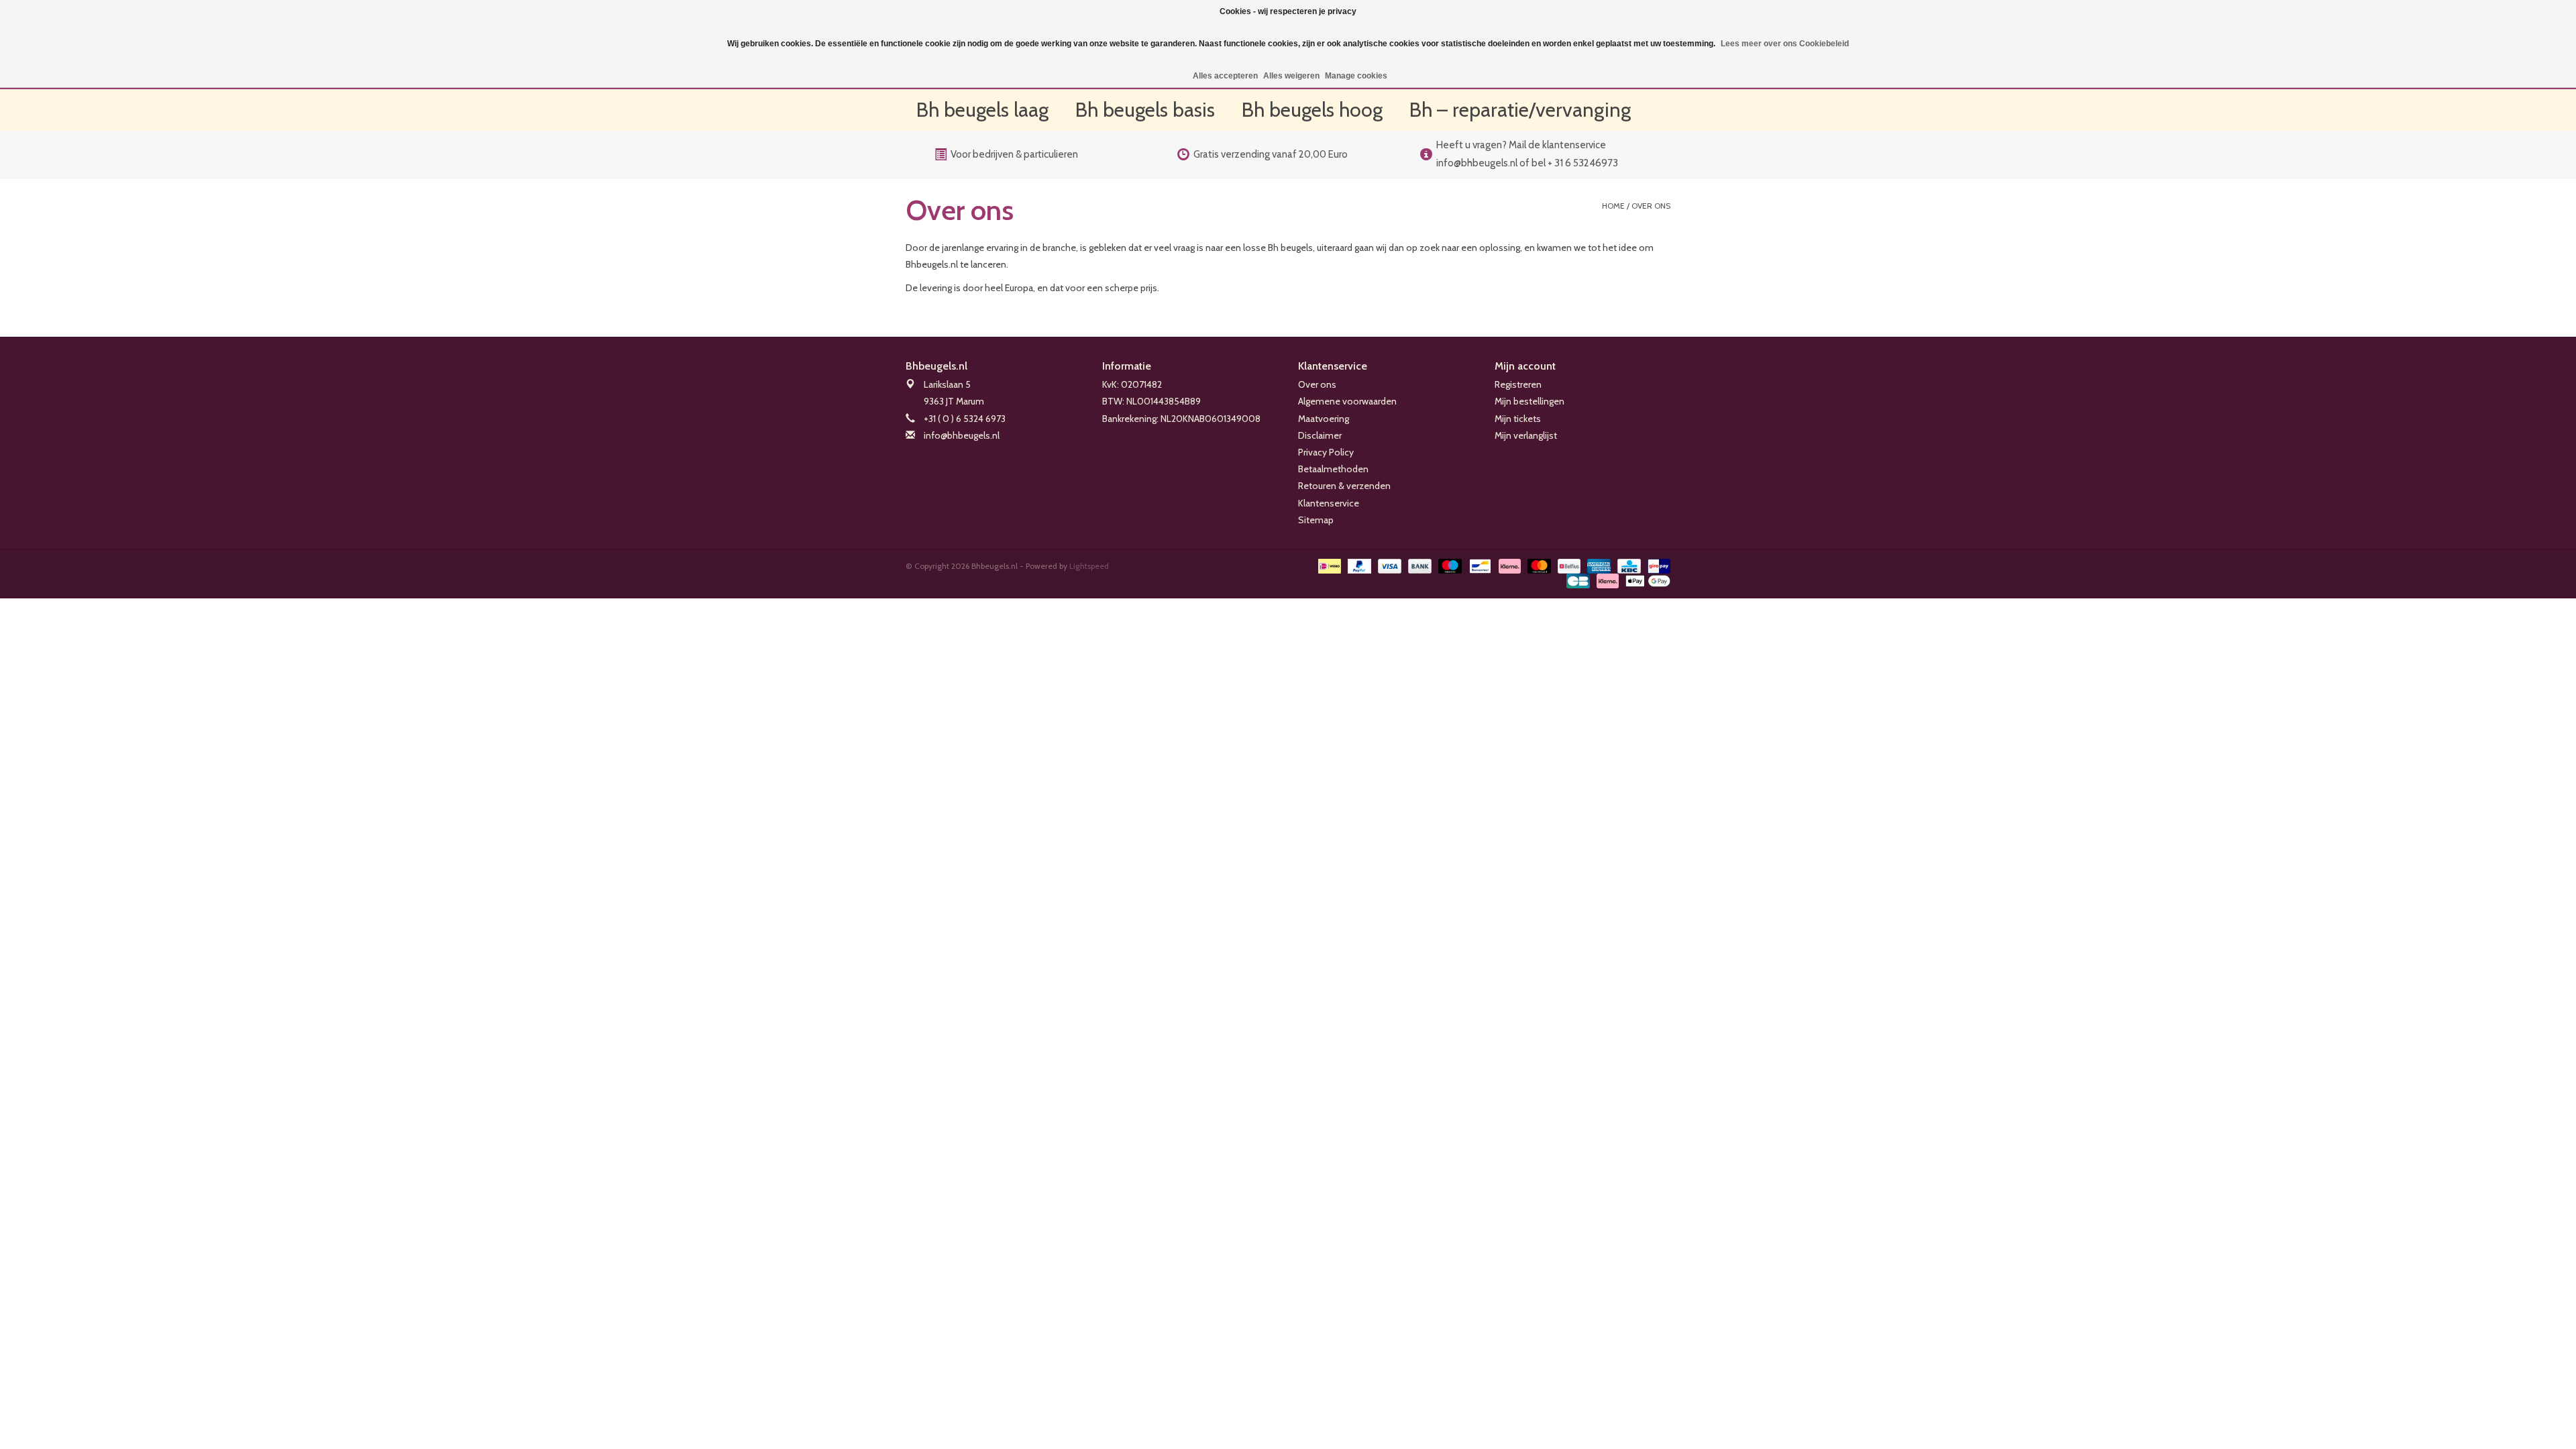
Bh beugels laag (982, 110)
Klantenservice (1329, 503)
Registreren (1518, 384)
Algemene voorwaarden (1347, 401)
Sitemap (1316, 520)
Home (1613, 206)
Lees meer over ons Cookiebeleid (1785, 44)
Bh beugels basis (1145, 110)
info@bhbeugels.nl (962, 435)
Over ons (1651, 206)
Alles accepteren (1225, 76)
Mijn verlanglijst (1526, 435)
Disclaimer (1320, 435)
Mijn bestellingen (1529, 401)
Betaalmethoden (1333, 469)
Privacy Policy (1326, 452)
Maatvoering (1324, 419)
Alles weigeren (1291, 76)
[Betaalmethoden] (1328, 565)
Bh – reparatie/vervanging (1520, 110)
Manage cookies (1356, 76)
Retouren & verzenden (1344, 486)
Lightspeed (1089, 566)
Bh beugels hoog (1312, 110)
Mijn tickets (1518, 419)
